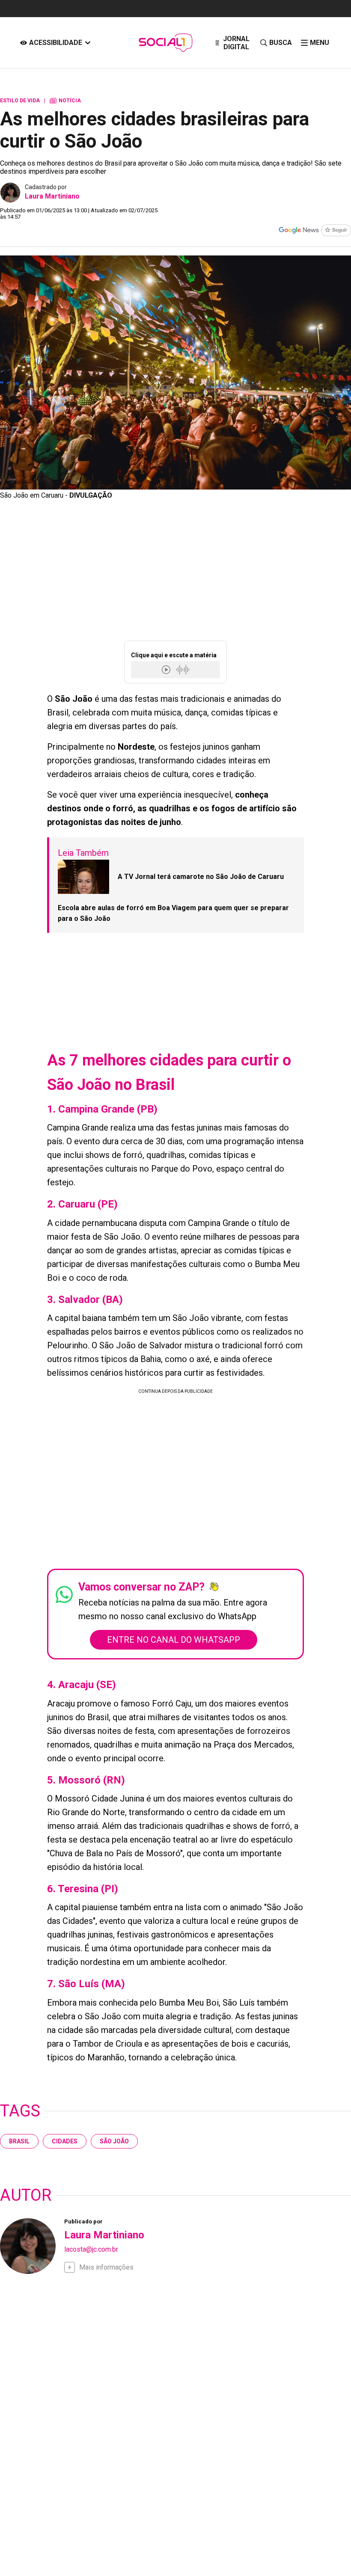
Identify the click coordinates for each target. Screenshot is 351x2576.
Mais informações (106, 2267)
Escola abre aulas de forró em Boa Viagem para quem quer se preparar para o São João (173, 913)
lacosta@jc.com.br (91, 2249)
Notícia (65, 101)
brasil (19, 2141)
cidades (65, 2141)
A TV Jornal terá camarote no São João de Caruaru (201, 877)
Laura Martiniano (52, 196)
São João (114, 2141)
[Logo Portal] (165, 43)
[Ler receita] (167, 669)
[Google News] (315, 231)
